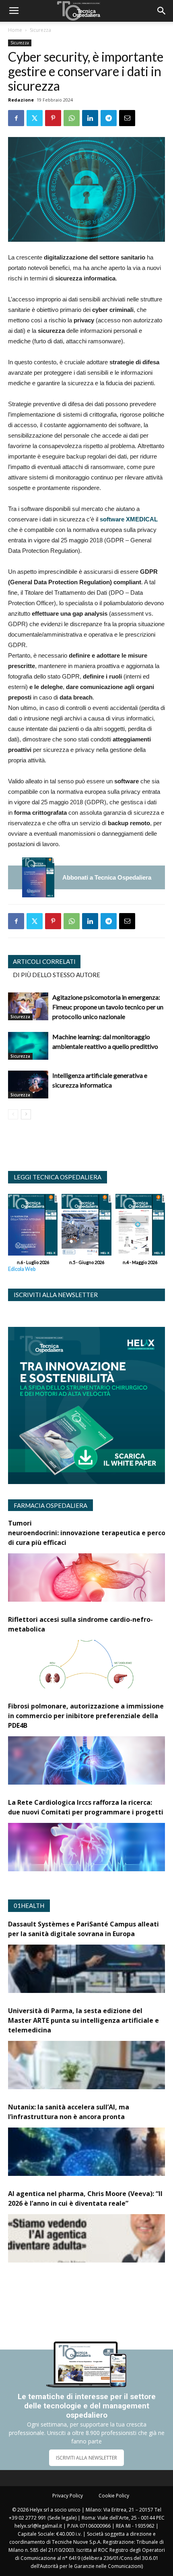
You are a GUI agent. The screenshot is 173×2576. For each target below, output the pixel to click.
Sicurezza (40, 30)
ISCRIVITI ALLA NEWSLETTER (86, 2458)
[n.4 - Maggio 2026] (140, 1227)
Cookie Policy (114, 2496)
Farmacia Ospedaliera (50, 1505)
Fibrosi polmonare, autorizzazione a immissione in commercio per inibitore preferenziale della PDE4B (86, 1716)
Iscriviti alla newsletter (56, 1295)
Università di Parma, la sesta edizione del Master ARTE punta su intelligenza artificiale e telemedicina (83, 2020)
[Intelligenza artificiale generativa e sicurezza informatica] (28, 1085)
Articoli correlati (44, 961)
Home (15, 30)
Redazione (21, 100)
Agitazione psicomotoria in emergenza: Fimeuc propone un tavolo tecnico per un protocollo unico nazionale (108, 1007)
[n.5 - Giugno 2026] (86, 1227)
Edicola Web (22, 1269)
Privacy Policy (68, 2496)
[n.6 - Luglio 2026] (38, 877)
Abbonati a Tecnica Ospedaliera (107, 877)
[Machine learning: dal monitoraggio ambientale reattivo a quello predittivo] (28, 1046)
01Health (29, 1906)
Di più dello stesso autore (57, 975)
